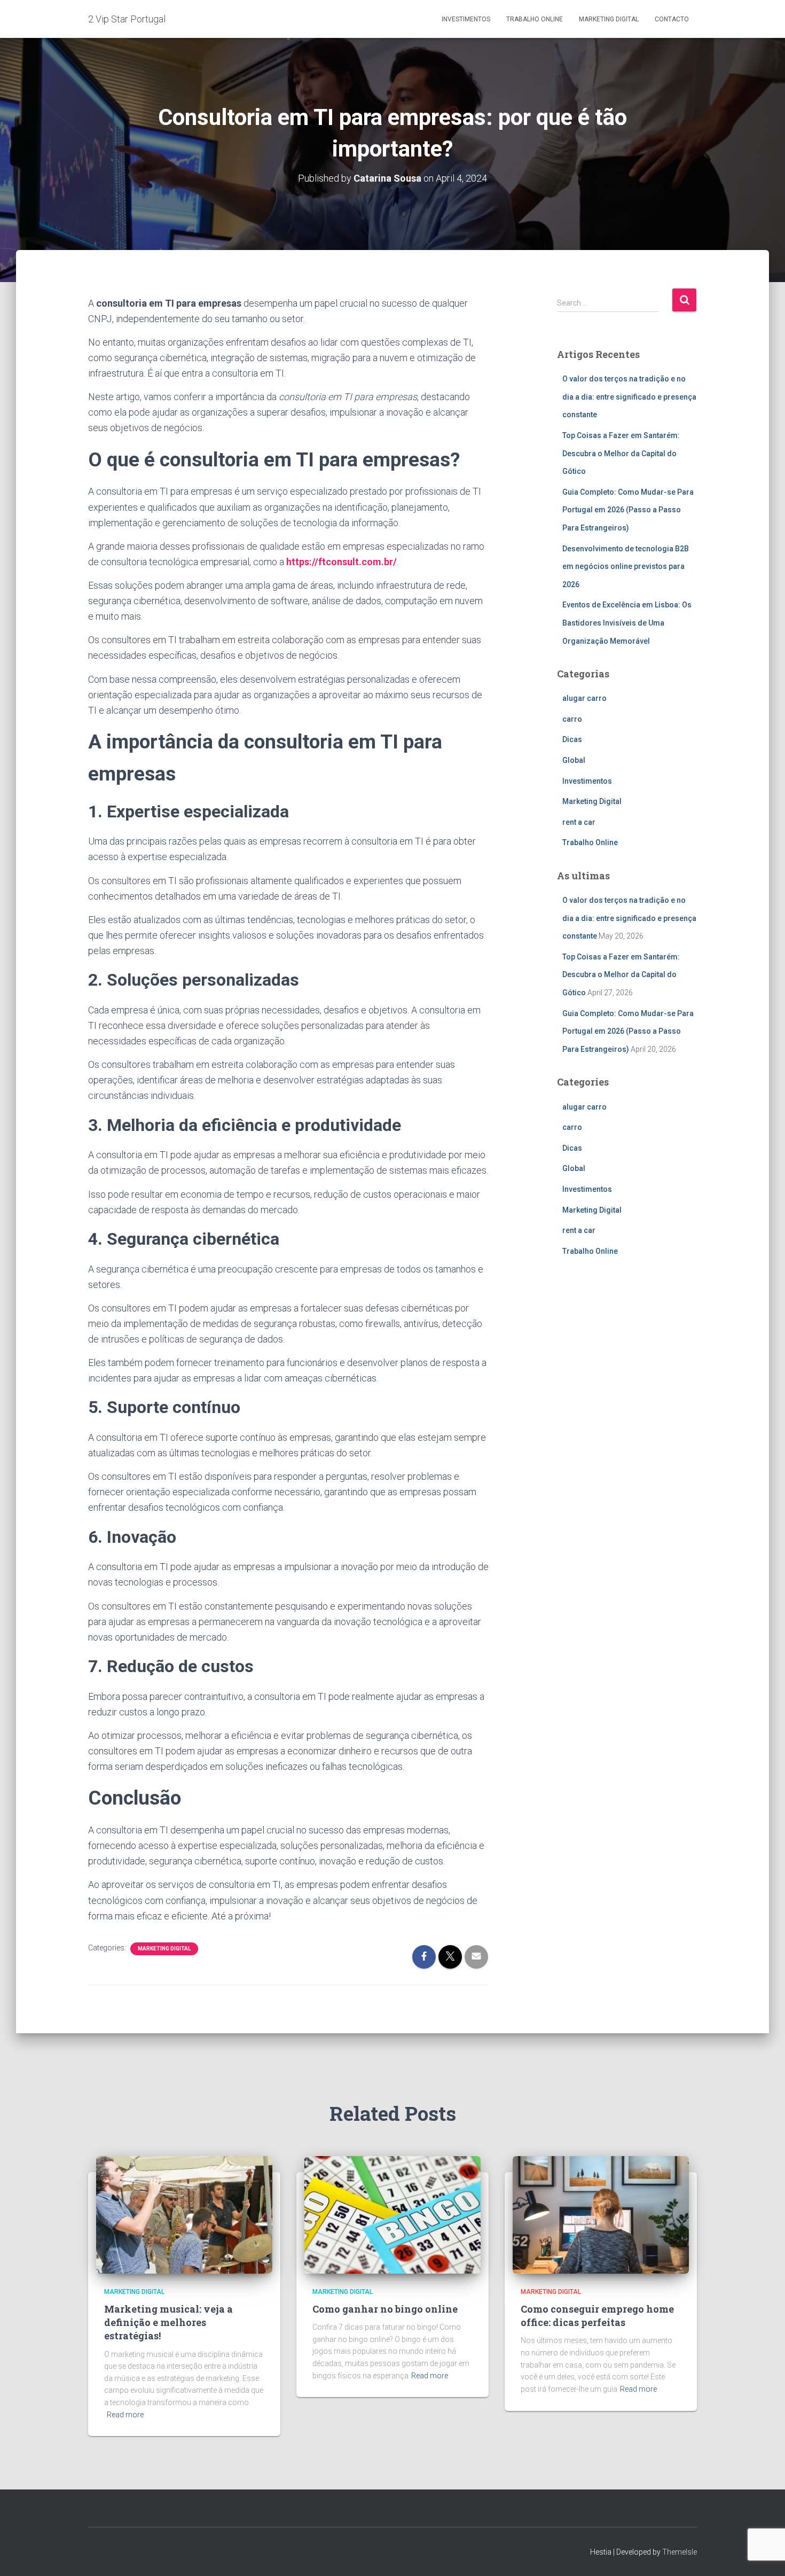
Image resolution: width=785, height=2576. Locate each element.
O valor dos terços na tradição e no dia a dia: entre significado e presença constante (629, 397)
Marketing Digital (609, 19)
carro (572, 719)
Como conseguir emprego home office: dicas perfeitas (597, 2316)
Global (574, 760)
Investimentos (466, 19)
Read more (125, 2415)
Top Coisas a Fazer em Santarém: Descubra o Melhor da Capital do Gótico (621, 453)
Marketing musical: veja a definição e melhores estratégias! (168, 2322)
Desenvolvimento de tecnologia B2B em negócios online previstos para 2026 (626, 567)
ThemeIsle (680, 2552)
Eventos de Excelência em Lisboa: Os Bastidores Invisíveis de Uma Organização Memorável (627, 623)
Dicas (572, 739)
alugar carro (584, 698)
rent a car (579, 822)
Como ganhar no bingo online (385, 2309)
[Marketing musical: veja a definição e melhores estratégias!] (184, 2214)
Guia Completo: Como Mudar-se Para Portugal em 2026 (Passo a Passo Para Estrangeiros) (628, 510)
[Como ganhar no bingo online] (392, 2214)
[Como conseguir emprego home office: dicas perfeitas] (601, 2214)
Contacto (672, 19)
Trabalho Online (535, 19)
